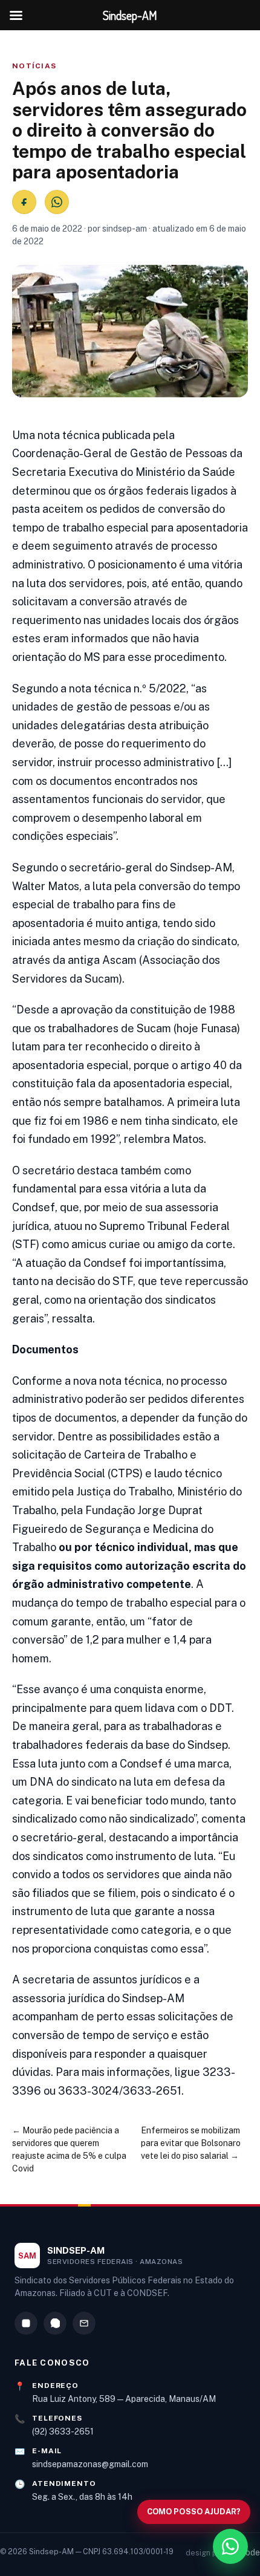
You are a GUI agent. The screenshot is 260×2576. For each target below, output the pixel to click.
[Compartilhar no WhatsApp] (57, 202)
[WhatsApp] (55, 2323)
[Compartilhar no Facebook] (24, 202)
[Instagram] (26, 2323)
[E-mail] (84, 2323)
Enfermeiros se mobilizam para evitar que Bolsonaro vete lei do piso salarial (191, 2143)
